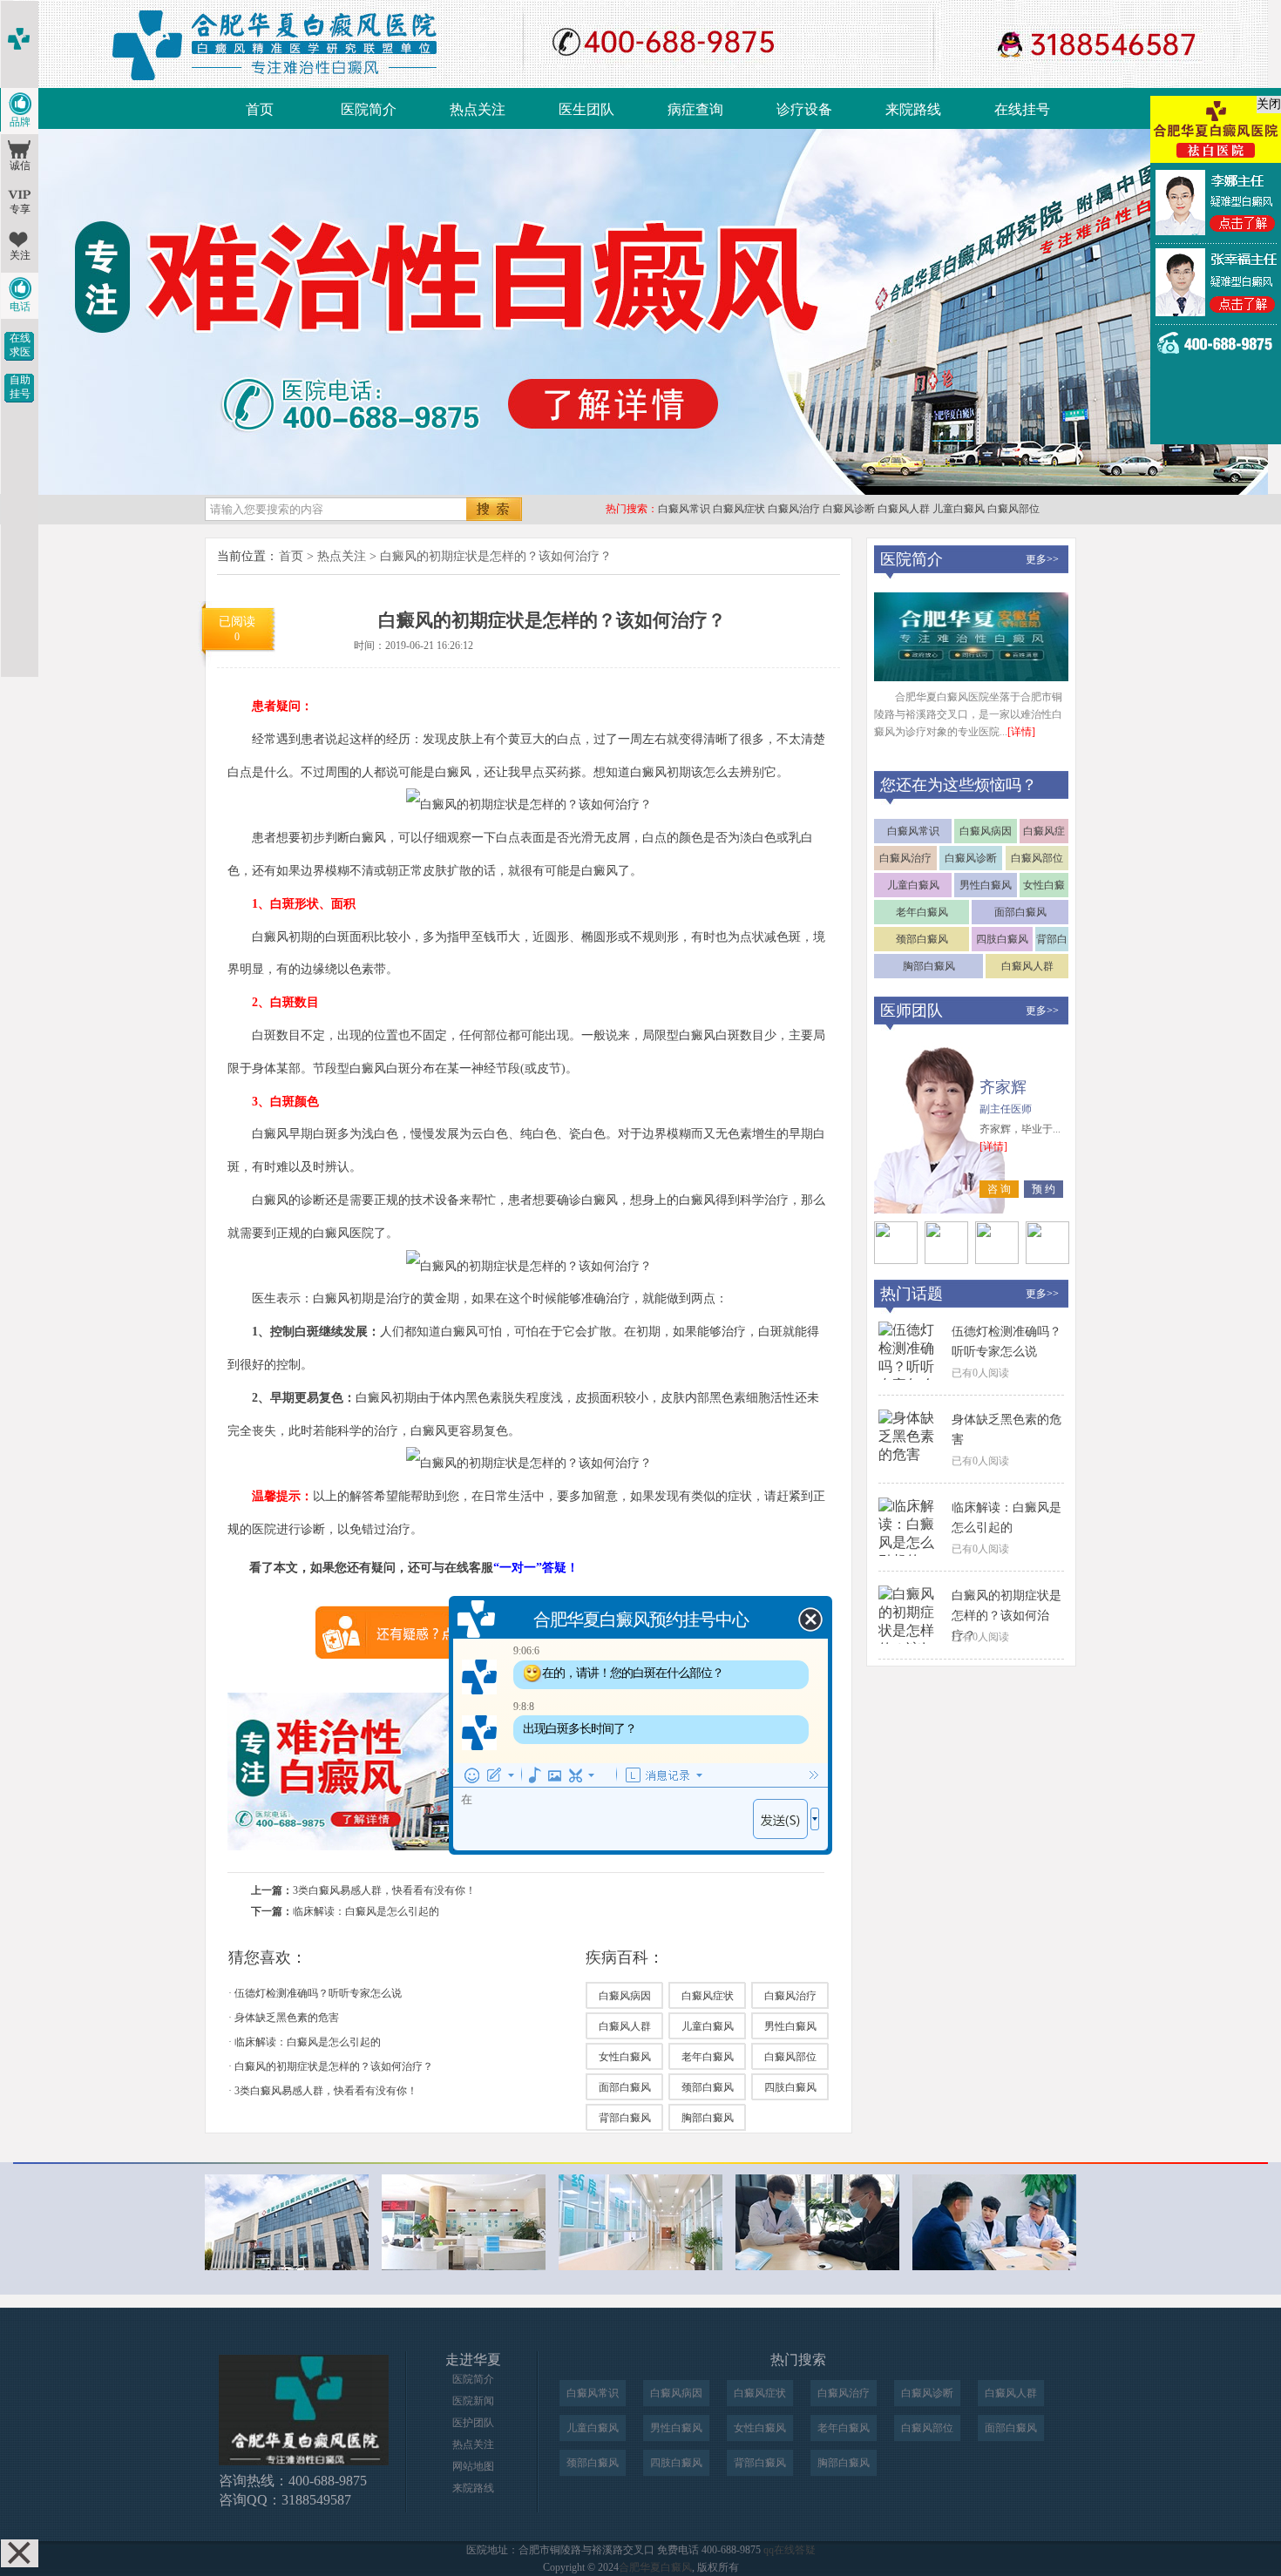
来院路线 (913, 109)
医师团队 (912, 1011)
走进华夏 (473, 2360)
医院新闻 (473, 2401)
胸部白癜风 (708, 2118)
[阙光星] (946, 1259)
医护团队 (473, 2423)
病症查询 (695, 109)
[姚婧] (1047, 1259)
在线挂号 (1022, 109)
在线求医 (20, 345)
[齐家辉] (896, 1259)
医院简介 (369, 109)
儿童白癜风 (959, 509)
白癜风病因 (625, 1996)
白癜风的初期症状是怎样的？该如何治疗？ (496, 556)
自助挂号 (20, 387)
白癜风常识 (684, 509)
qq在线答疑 (790, 2550)
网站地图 (473, 2466)
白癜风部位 (1013, 509)
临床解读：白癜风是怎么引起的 (366, 1911)
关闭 (1269, 104)
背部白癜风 (625, 2118)
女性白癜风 (625, 2057)
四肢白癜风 (790, 2087)
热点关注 (478, 109)
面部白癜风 (625, 2087)
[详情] (1021, 732)
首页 (260, 109)
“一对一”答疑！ (536, 1568)
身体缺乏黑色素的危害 (287, 2018)
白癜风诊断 (849, 509)
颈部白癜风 (708, 2087)
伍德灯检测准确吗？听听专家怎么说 (318, 1993)
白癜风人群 (904, 509)
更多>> (1042, 559)
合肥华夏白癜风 (655, 2567)
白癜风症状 (739, 509)
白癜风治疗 (794, 509)
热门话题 (912, 1294)
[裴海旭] (997, 1259)
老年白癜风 (708, 2057)
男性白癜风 (790, 2026)
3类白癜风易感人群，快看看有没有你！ (384, 1890)
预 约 (1044, 1189)
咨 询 (999, 1189)
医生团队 (586, 109)
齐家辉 (1003, 1087)
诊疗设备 (804, 109)
